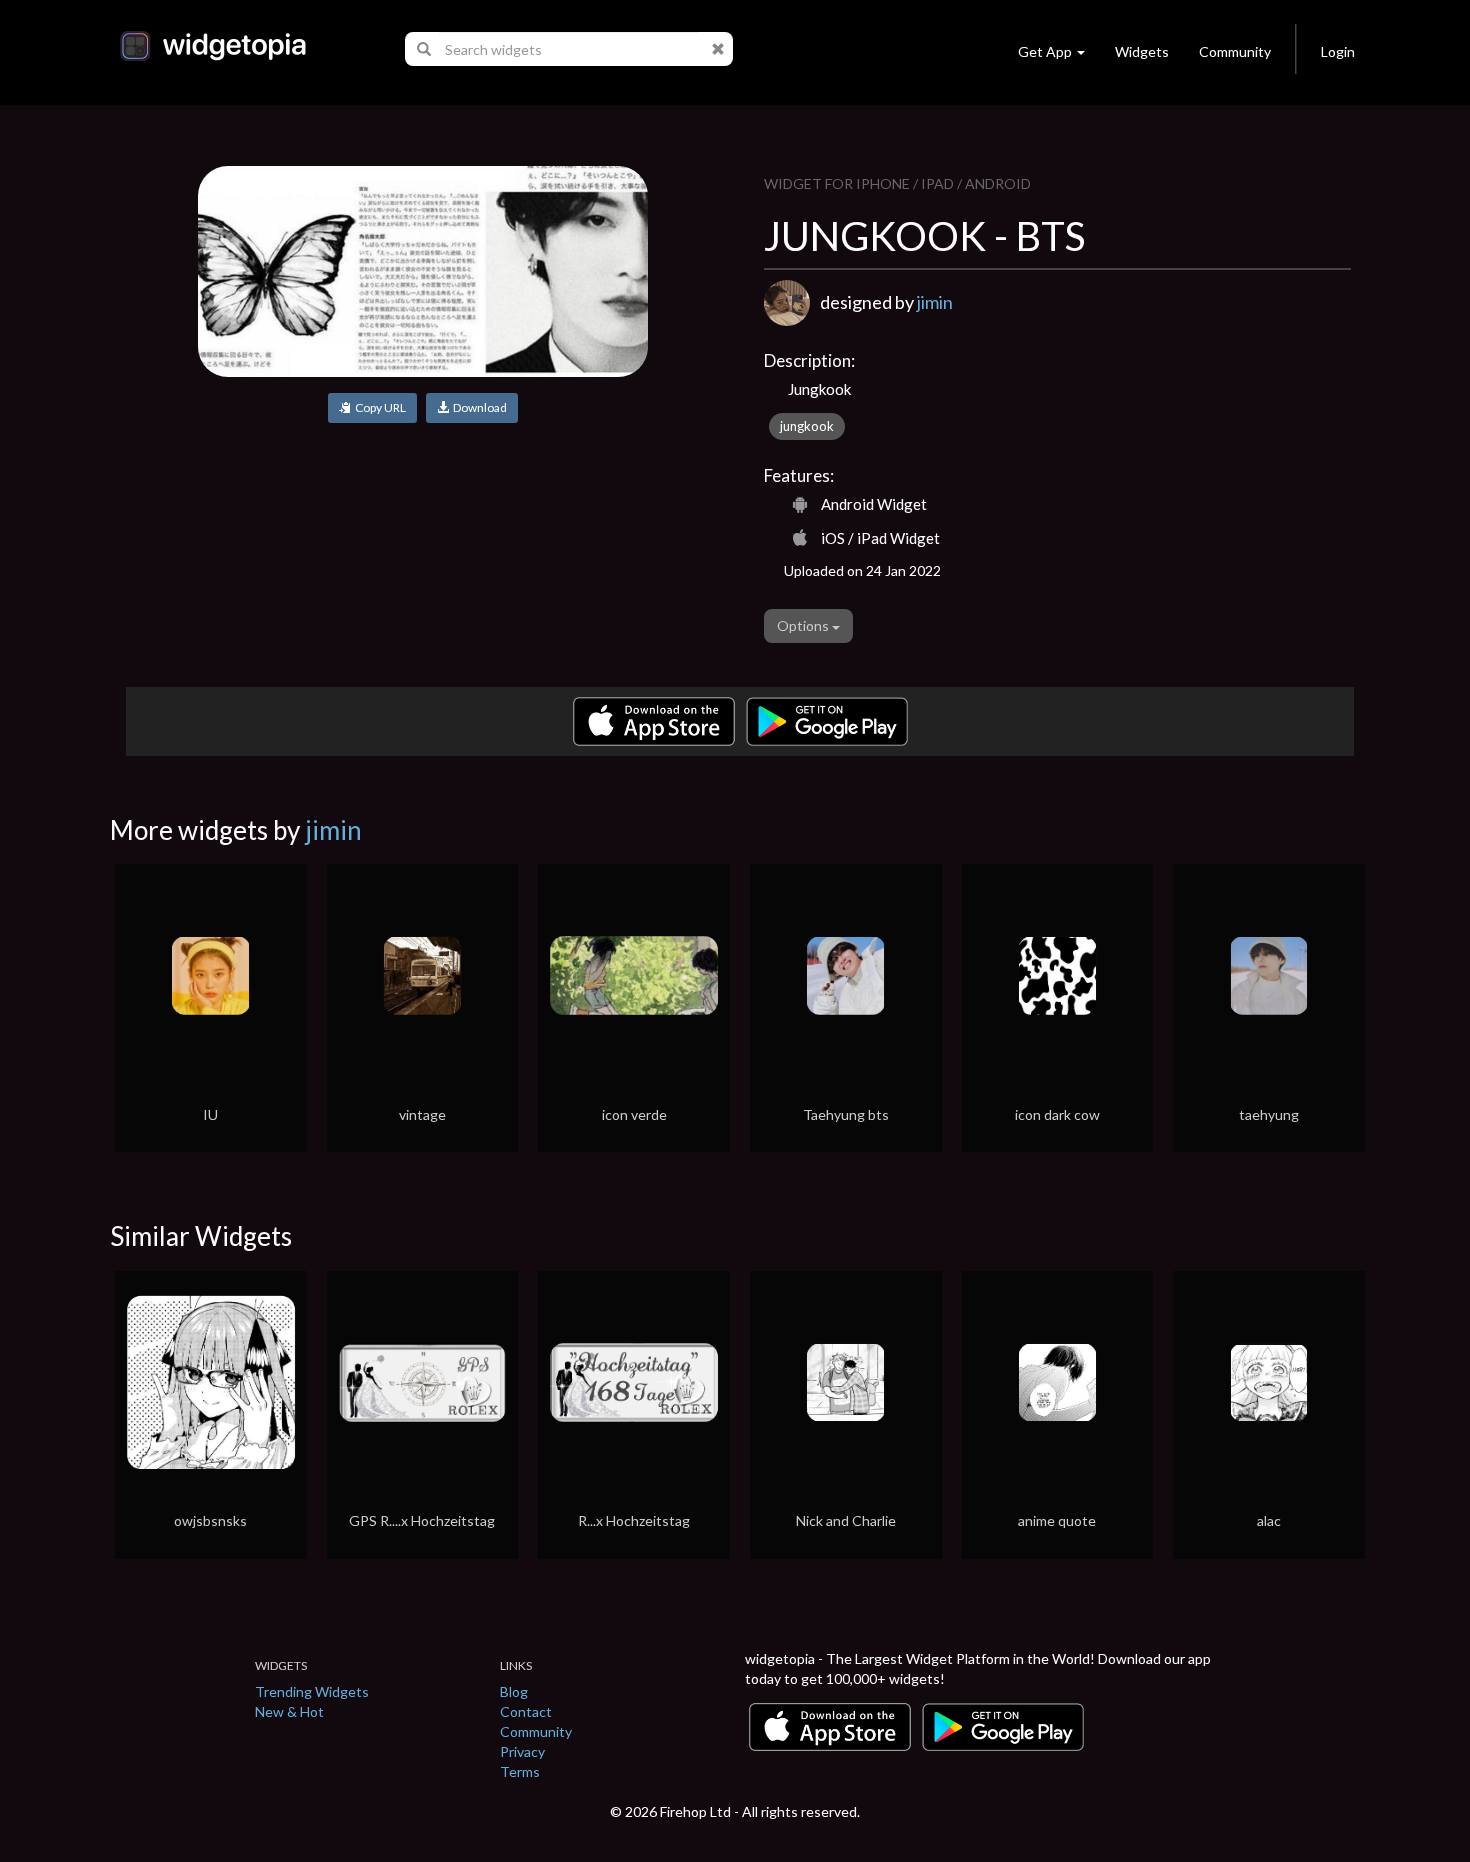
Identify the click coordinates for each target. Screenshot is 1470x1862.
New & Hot (289, 1711)
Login (1338, 51)
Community (1235, 51)
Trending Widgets (312, 1691)
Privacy (522, 1751)
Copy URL (378, 407)
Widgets (1142, 51)
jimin (935, 302)
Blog (514, 1691)
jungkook (807, 426)
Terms (520, 1771)
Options (804, 625)
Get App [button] (1045, 51)
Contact (526, 1711)
